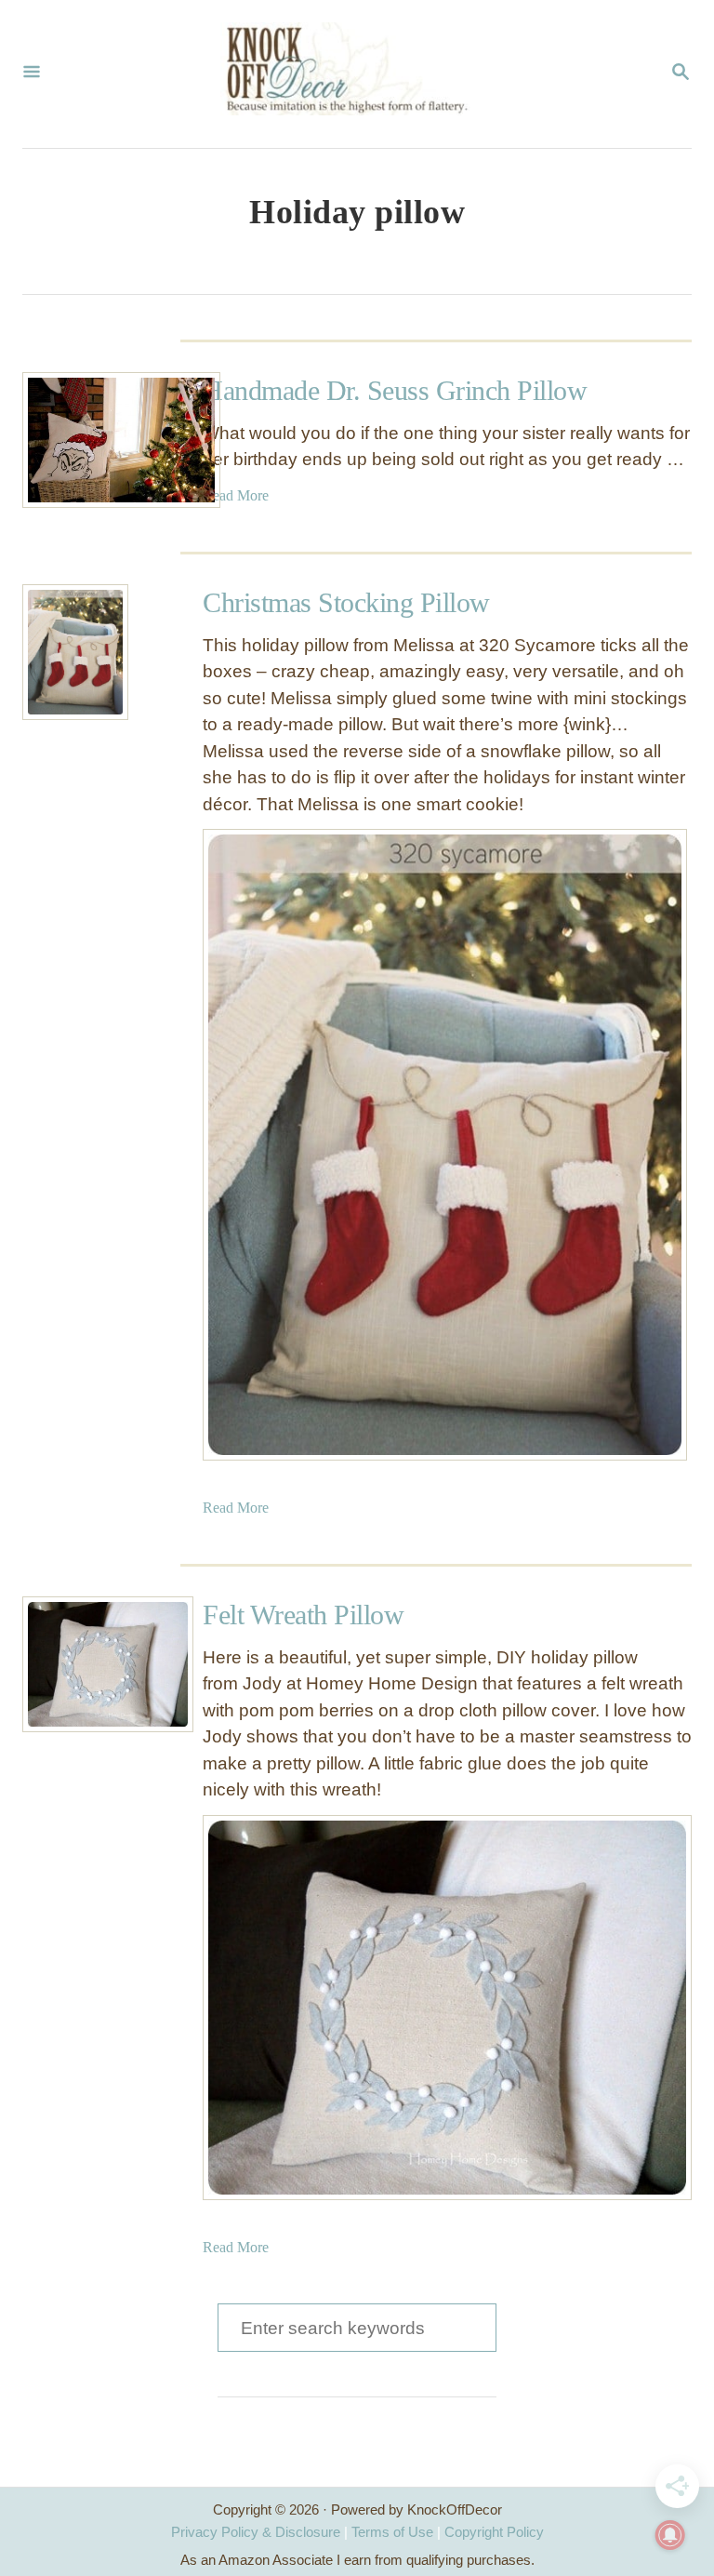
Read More (236, 495)
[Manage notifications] (670, 2535)
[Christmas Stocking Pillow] (75, 652)
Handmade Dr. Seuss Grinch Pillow (395, 390)
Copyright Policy (494, 2532)
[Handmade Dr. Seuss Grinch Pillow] (90, 440)
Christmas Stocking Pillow (346, 602)
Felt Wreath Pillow (303, 1615)
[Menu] (32, 73)
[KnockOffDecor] (355, 74)
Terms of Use (392, 2532)
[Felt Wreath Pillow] (90, 1664)
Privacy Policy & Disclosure (256, 2532)
